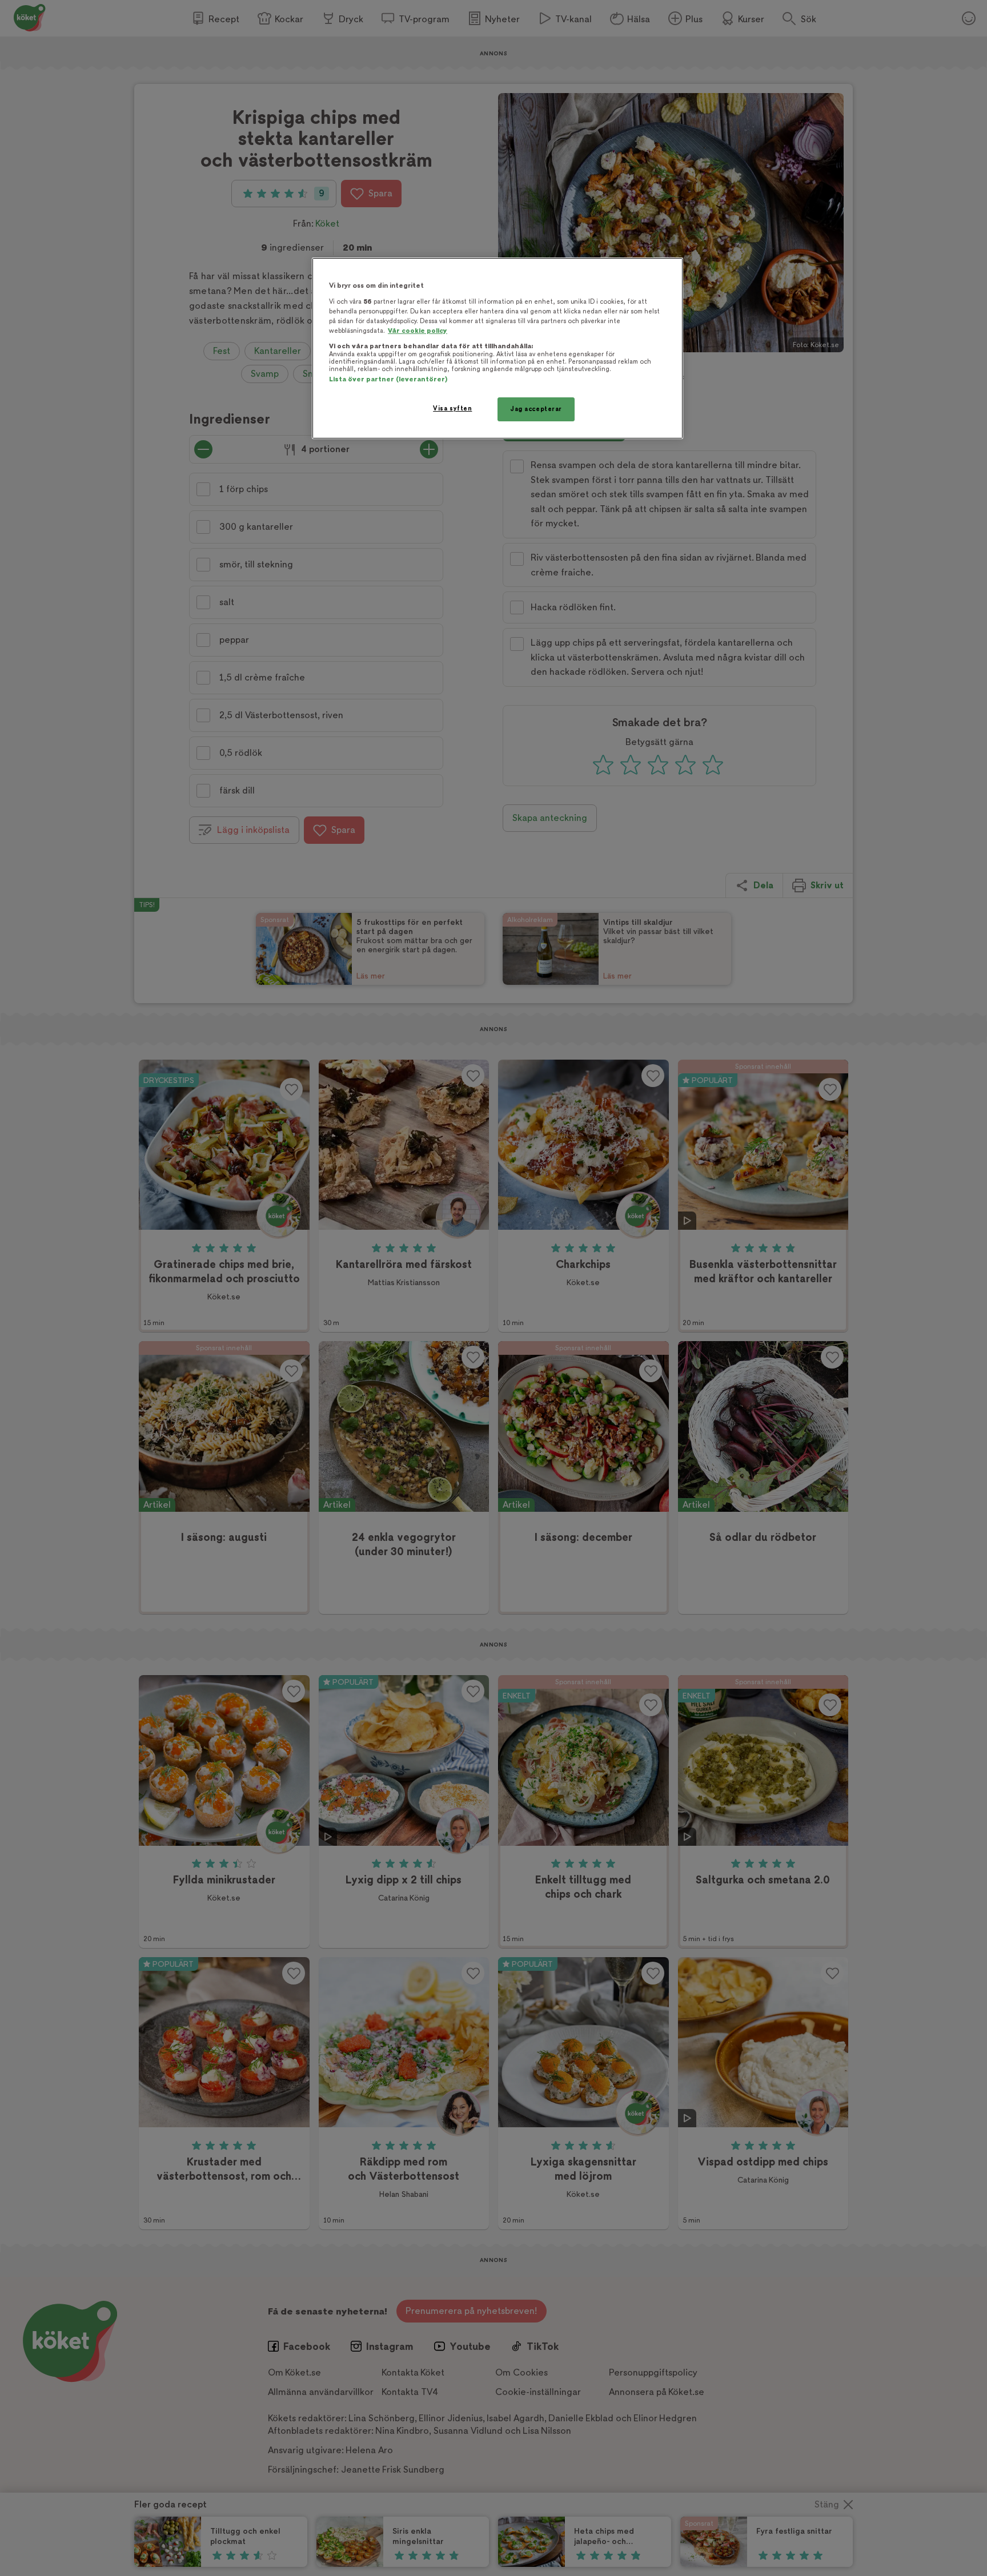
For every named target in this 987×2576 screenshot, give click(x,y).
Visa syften (452, 408)
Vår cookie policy (418, 331)
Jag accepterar (536, 409)
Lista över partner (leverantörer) (388, 379)
